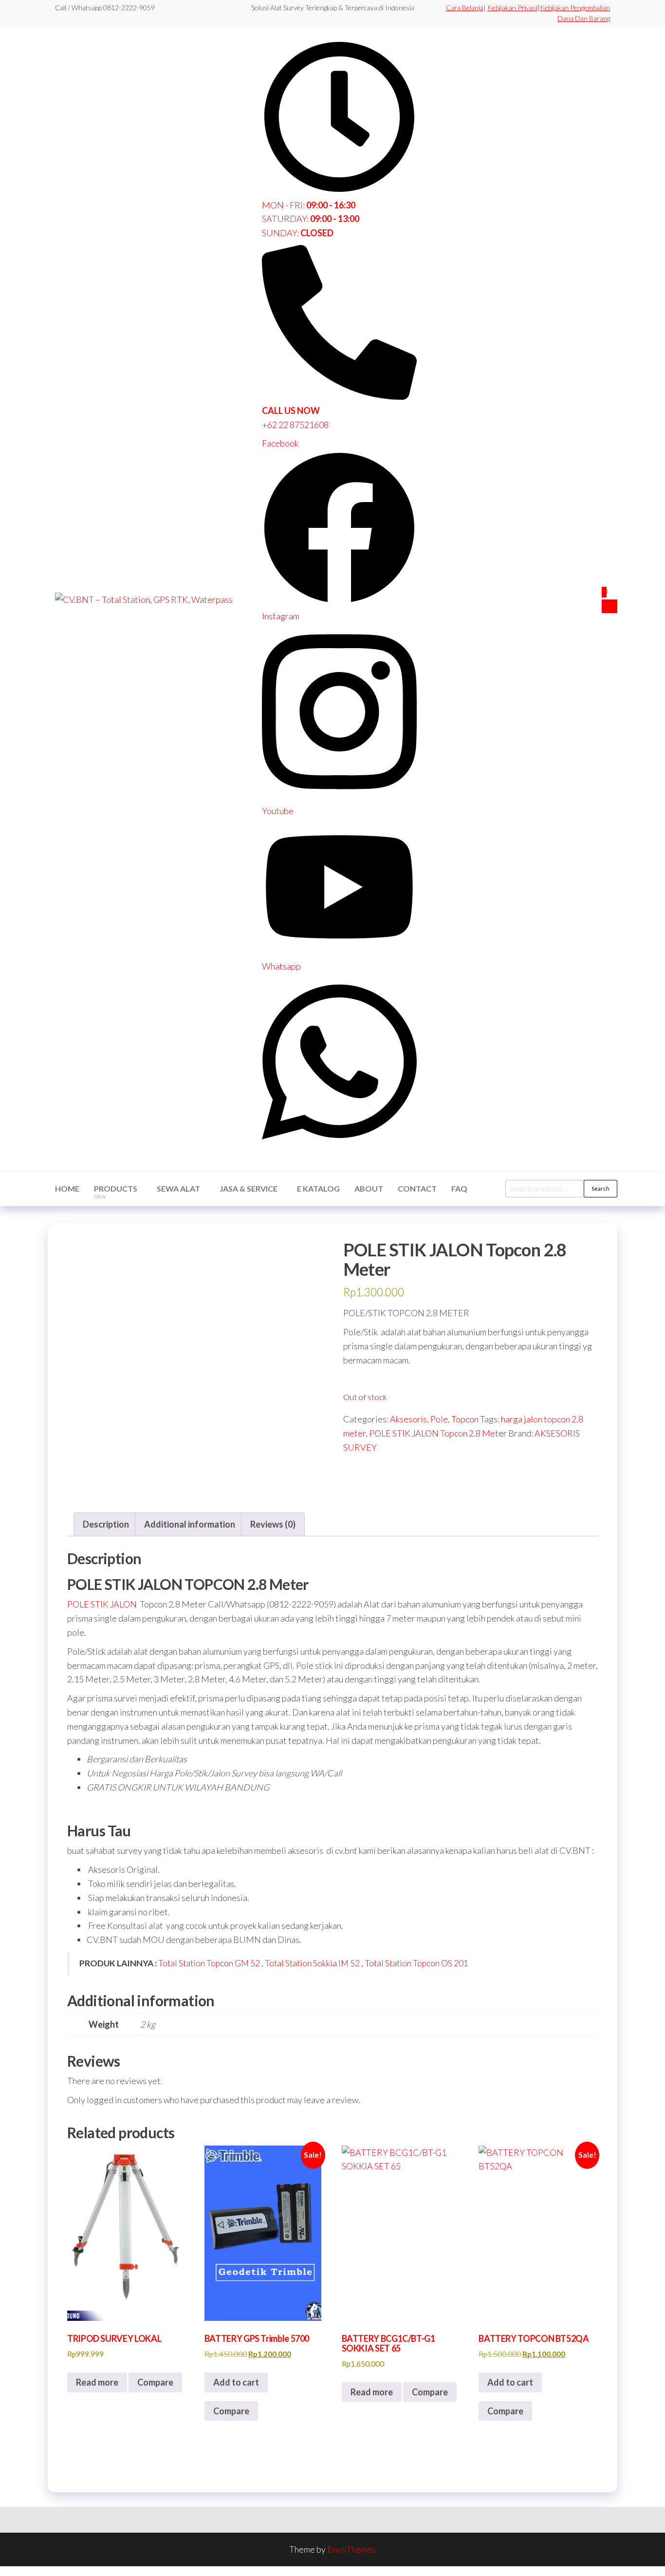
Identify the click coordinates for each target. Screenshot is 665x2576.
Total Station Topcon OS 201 (416, 1963)
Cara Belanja (465, 8)
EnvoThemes (351, 2549)
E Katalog (318, 1188)
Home (67, 1188)
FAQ (459, 1188)
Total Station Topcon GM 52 (209, 1963)
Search (600, 1188)
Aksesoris (408, 1419)
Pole (439, 1419)
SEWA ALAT (178, 1188)
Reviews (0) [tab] (273, 1524)
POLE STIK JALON (102, 1604)
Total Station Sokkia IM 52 (313, 1963)
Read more (97, 2382)
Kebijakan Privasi (512, 8)
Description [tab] (106, 1524)
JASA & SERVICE (249, 1188)
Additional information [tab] (190, 1524)
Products (116, 1192)
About (369, 1188)
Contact (417, 1188)
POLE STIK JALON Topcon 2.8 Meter (438, 1433)
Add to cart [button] (236, 2382)
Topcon (465, 1419)
